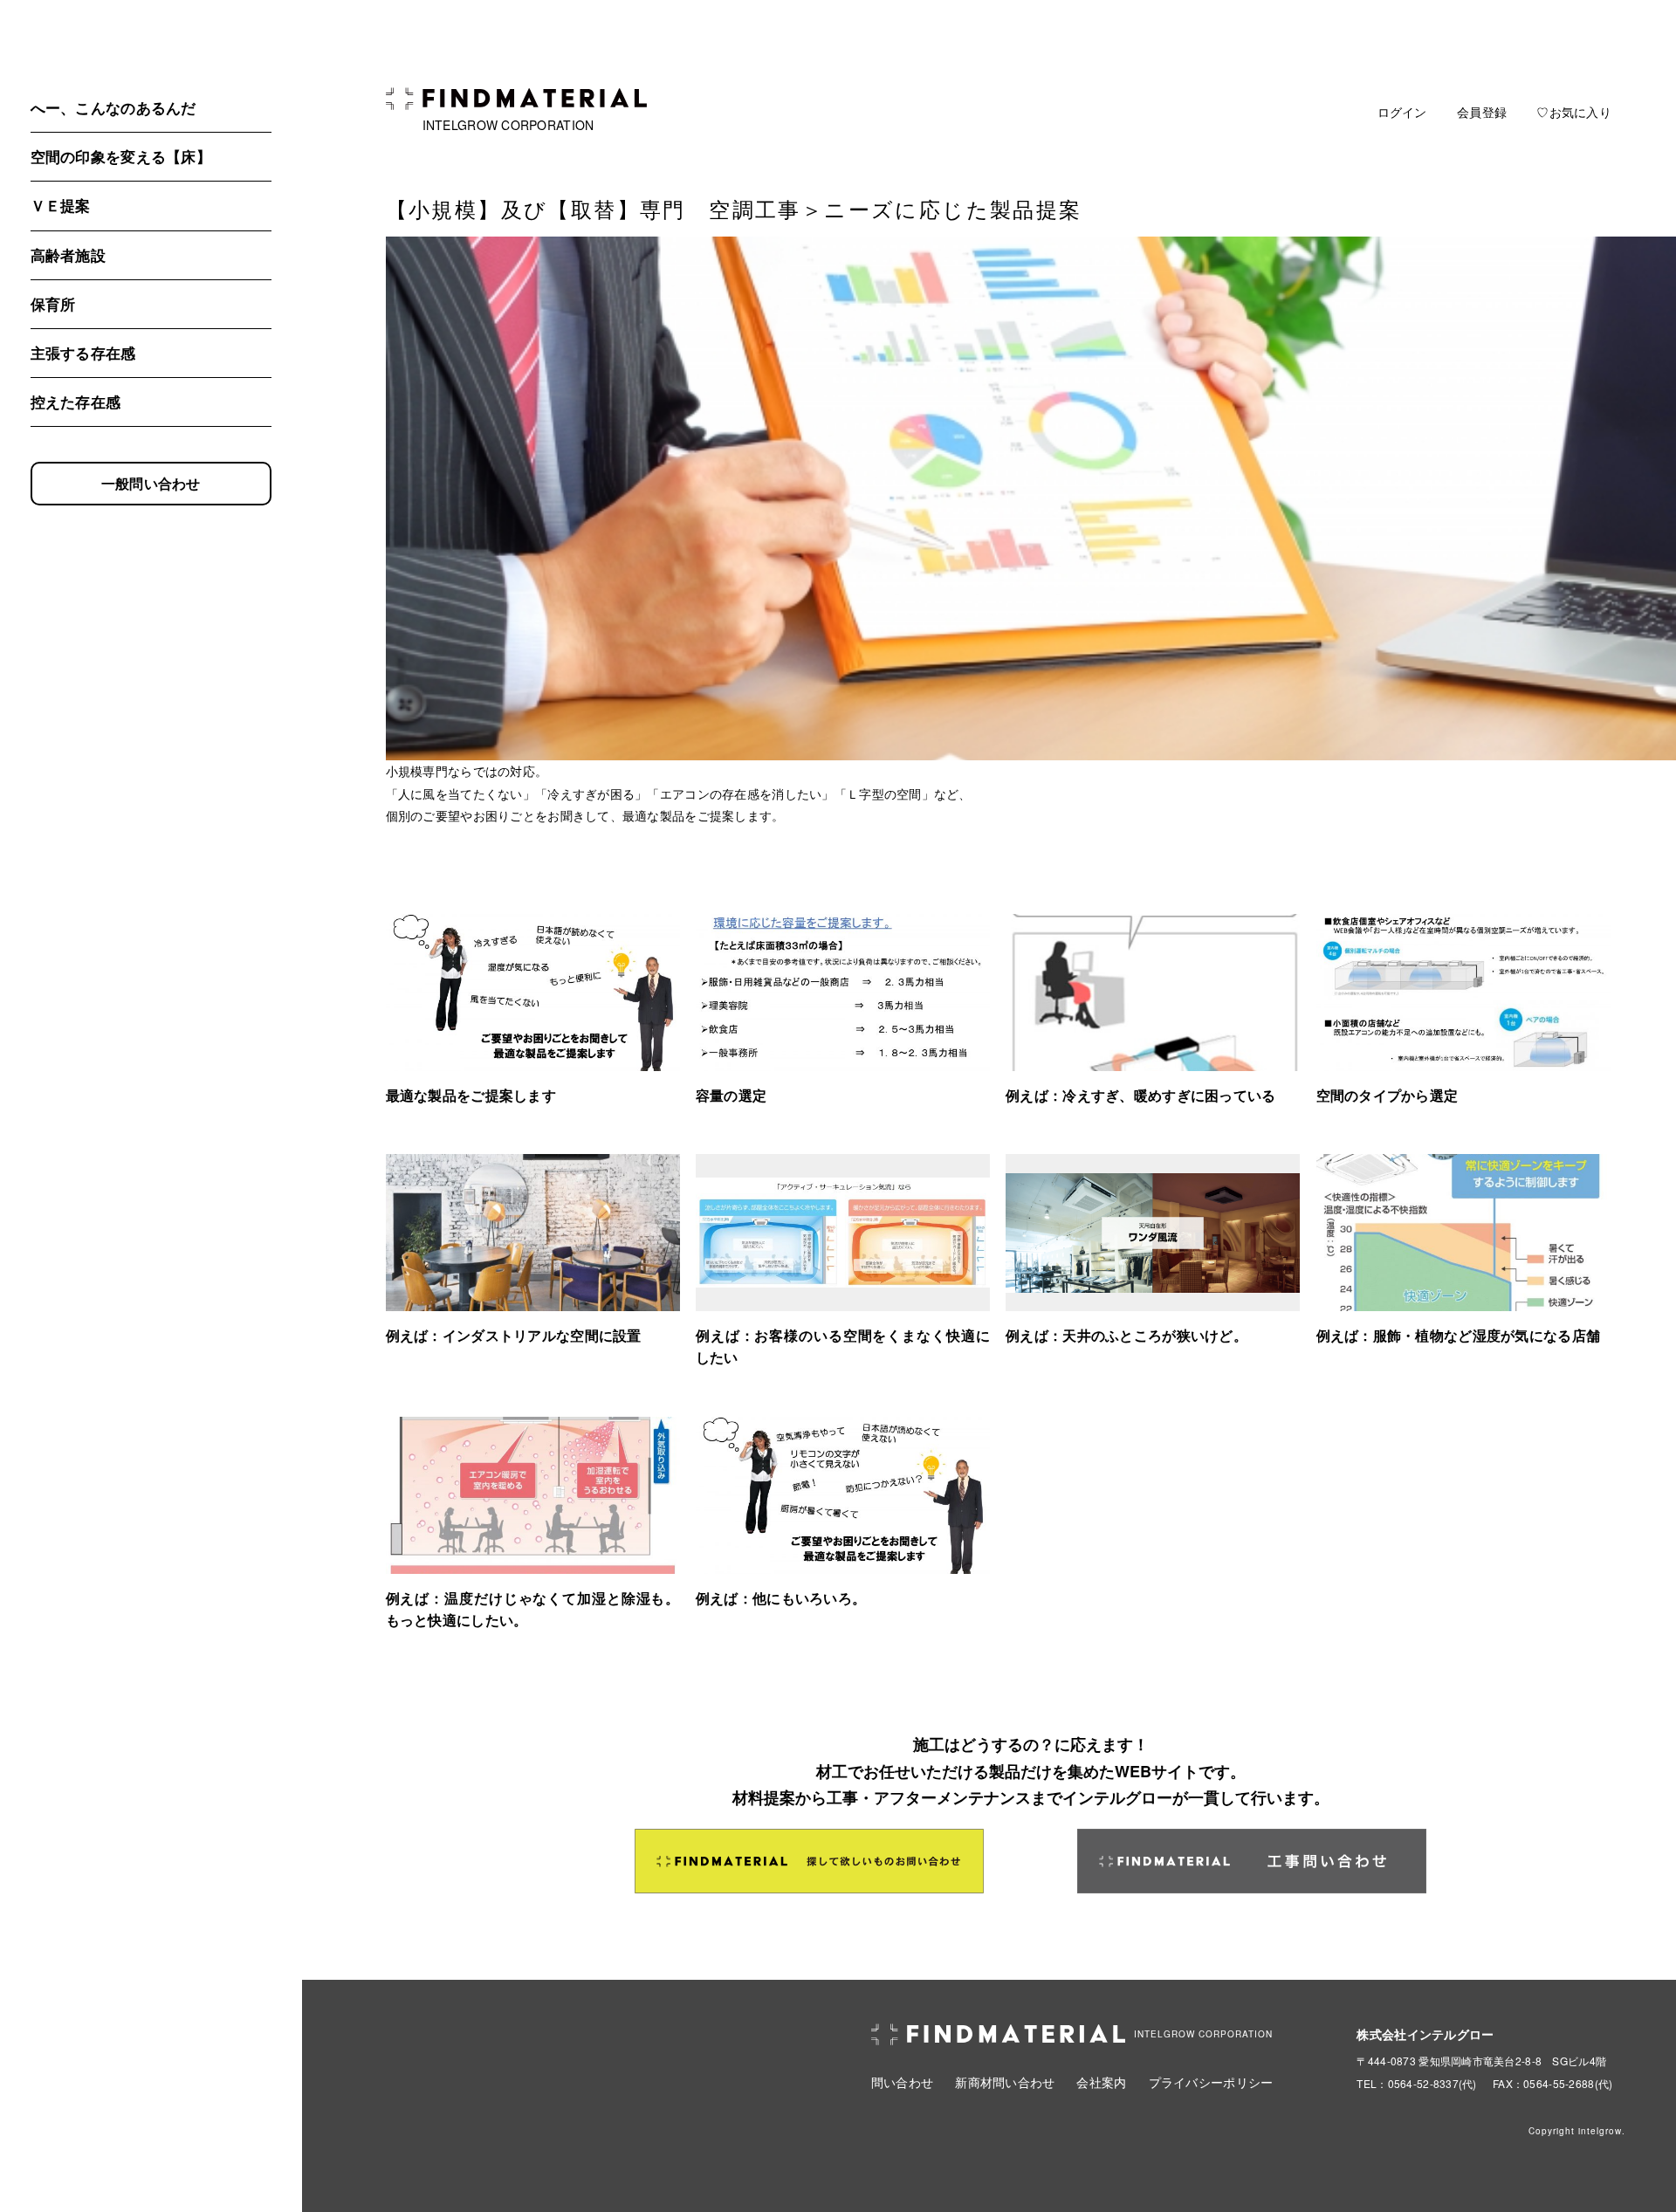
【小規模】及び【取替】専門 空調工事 (594, 208)
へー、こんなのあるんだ (113, 107)
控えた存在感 (76, 402)
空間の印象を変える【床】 (121, 156)
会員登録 (1482, 112)
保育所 (53, 304)
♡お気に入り (1574, 112)
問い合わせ (902, 2082)
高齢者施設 (68, 255)
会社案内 (1101, 2082)
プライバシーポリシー (1211, 2082)
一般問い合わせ (151, 483)
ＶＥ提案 (61, 205)
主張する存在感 (83, 353)
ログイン (1402, 112)
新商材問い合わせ (1005, 2082)
